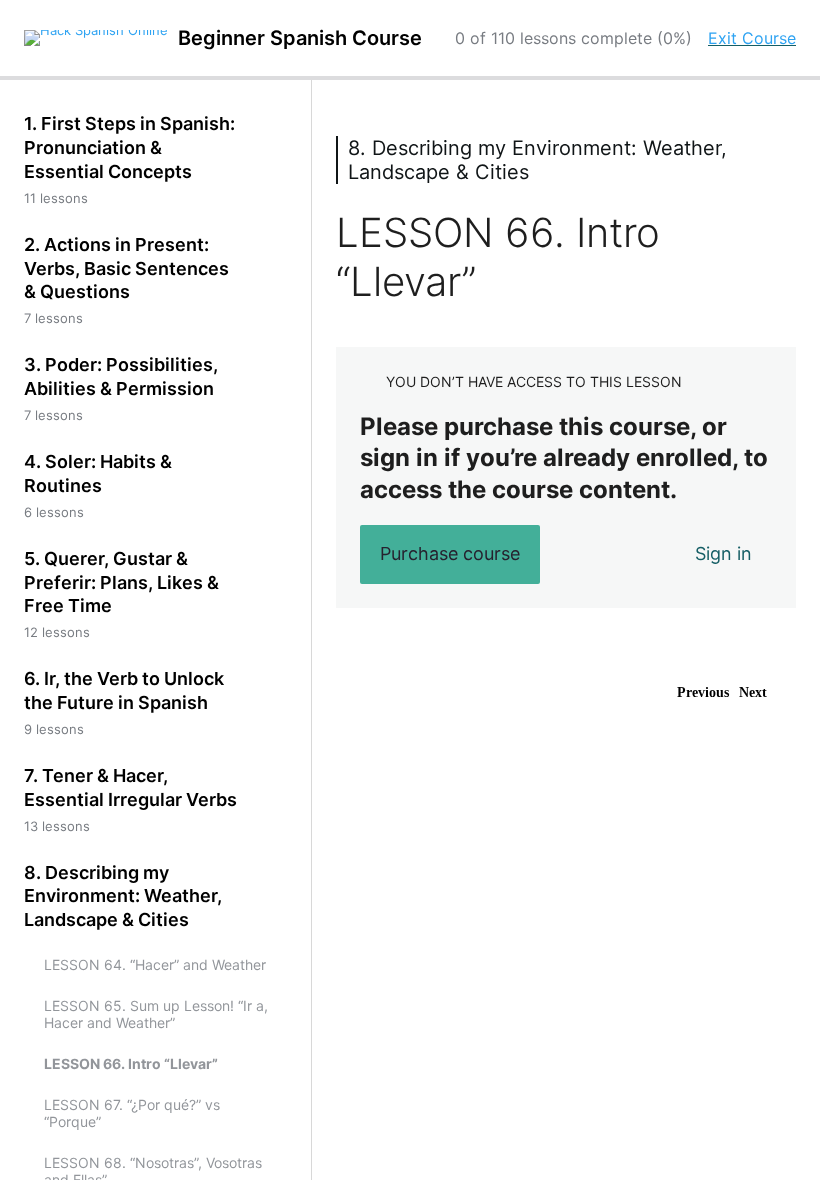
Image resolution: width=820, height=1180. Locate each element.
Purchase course (450, 553)
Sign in (723, 553)
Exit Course (752, 38)
